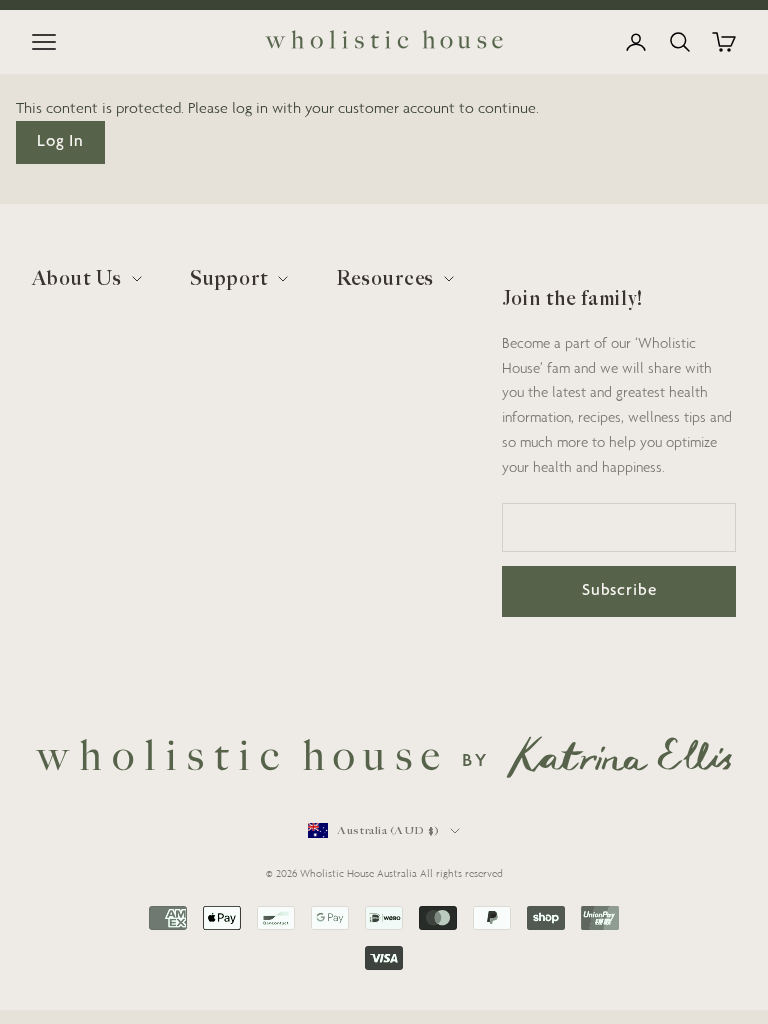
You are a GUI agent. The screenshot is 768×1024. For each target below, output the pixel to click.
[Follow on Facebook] (567, 643)
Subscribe (619, 591)
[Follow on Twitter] (619, 643)
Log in (60, 142)
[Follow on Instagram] (671, 643)
